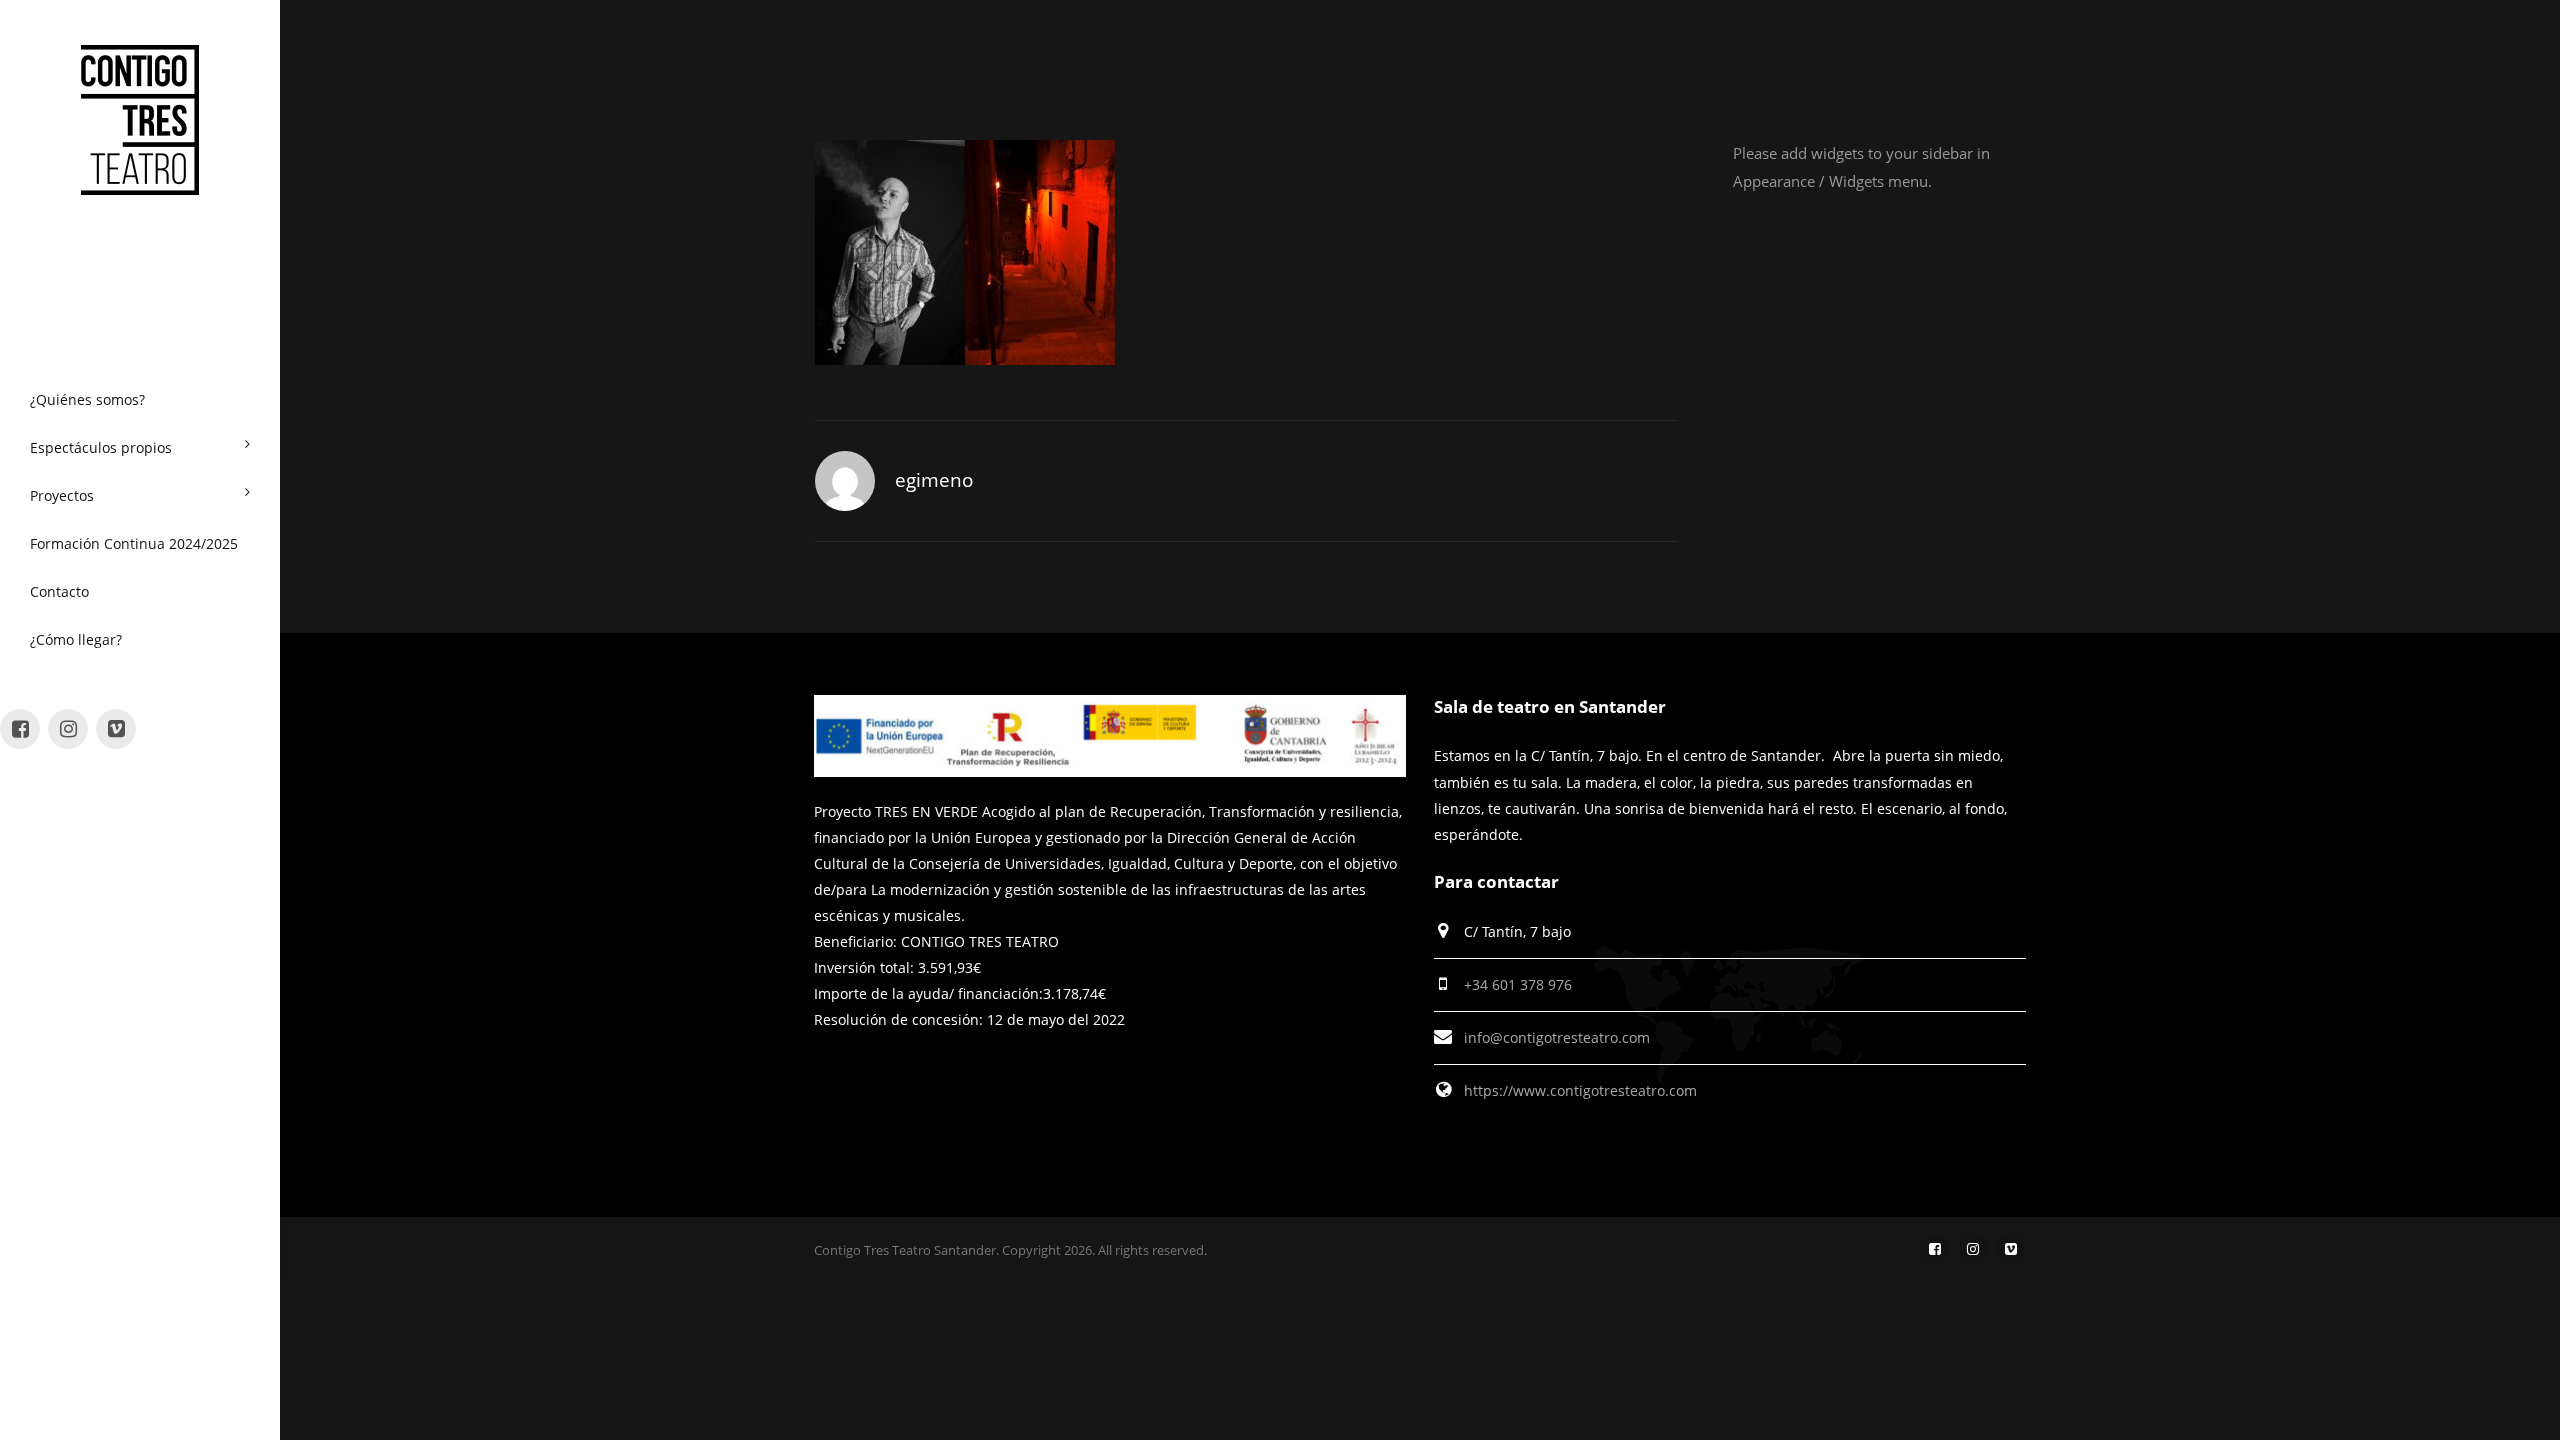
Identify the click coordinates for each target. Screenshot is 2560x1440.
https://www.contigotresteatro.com (1580, 1090)
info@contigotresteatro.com (1557, 1037)
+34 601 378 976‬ (1518, 984)
